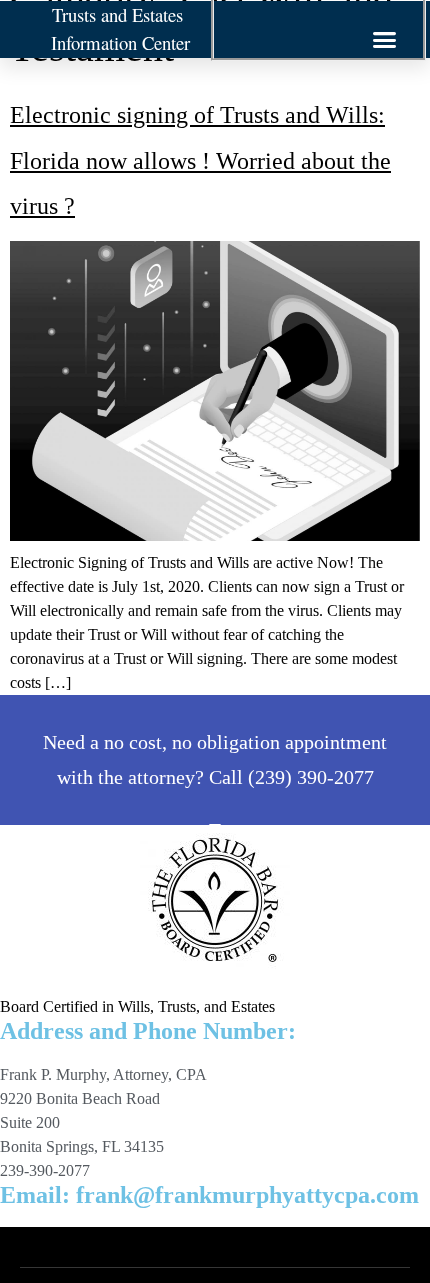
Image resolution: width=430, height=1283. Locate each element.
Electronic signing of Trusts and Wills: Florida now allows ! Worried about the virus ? (200, 160)
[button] (385, 40)
